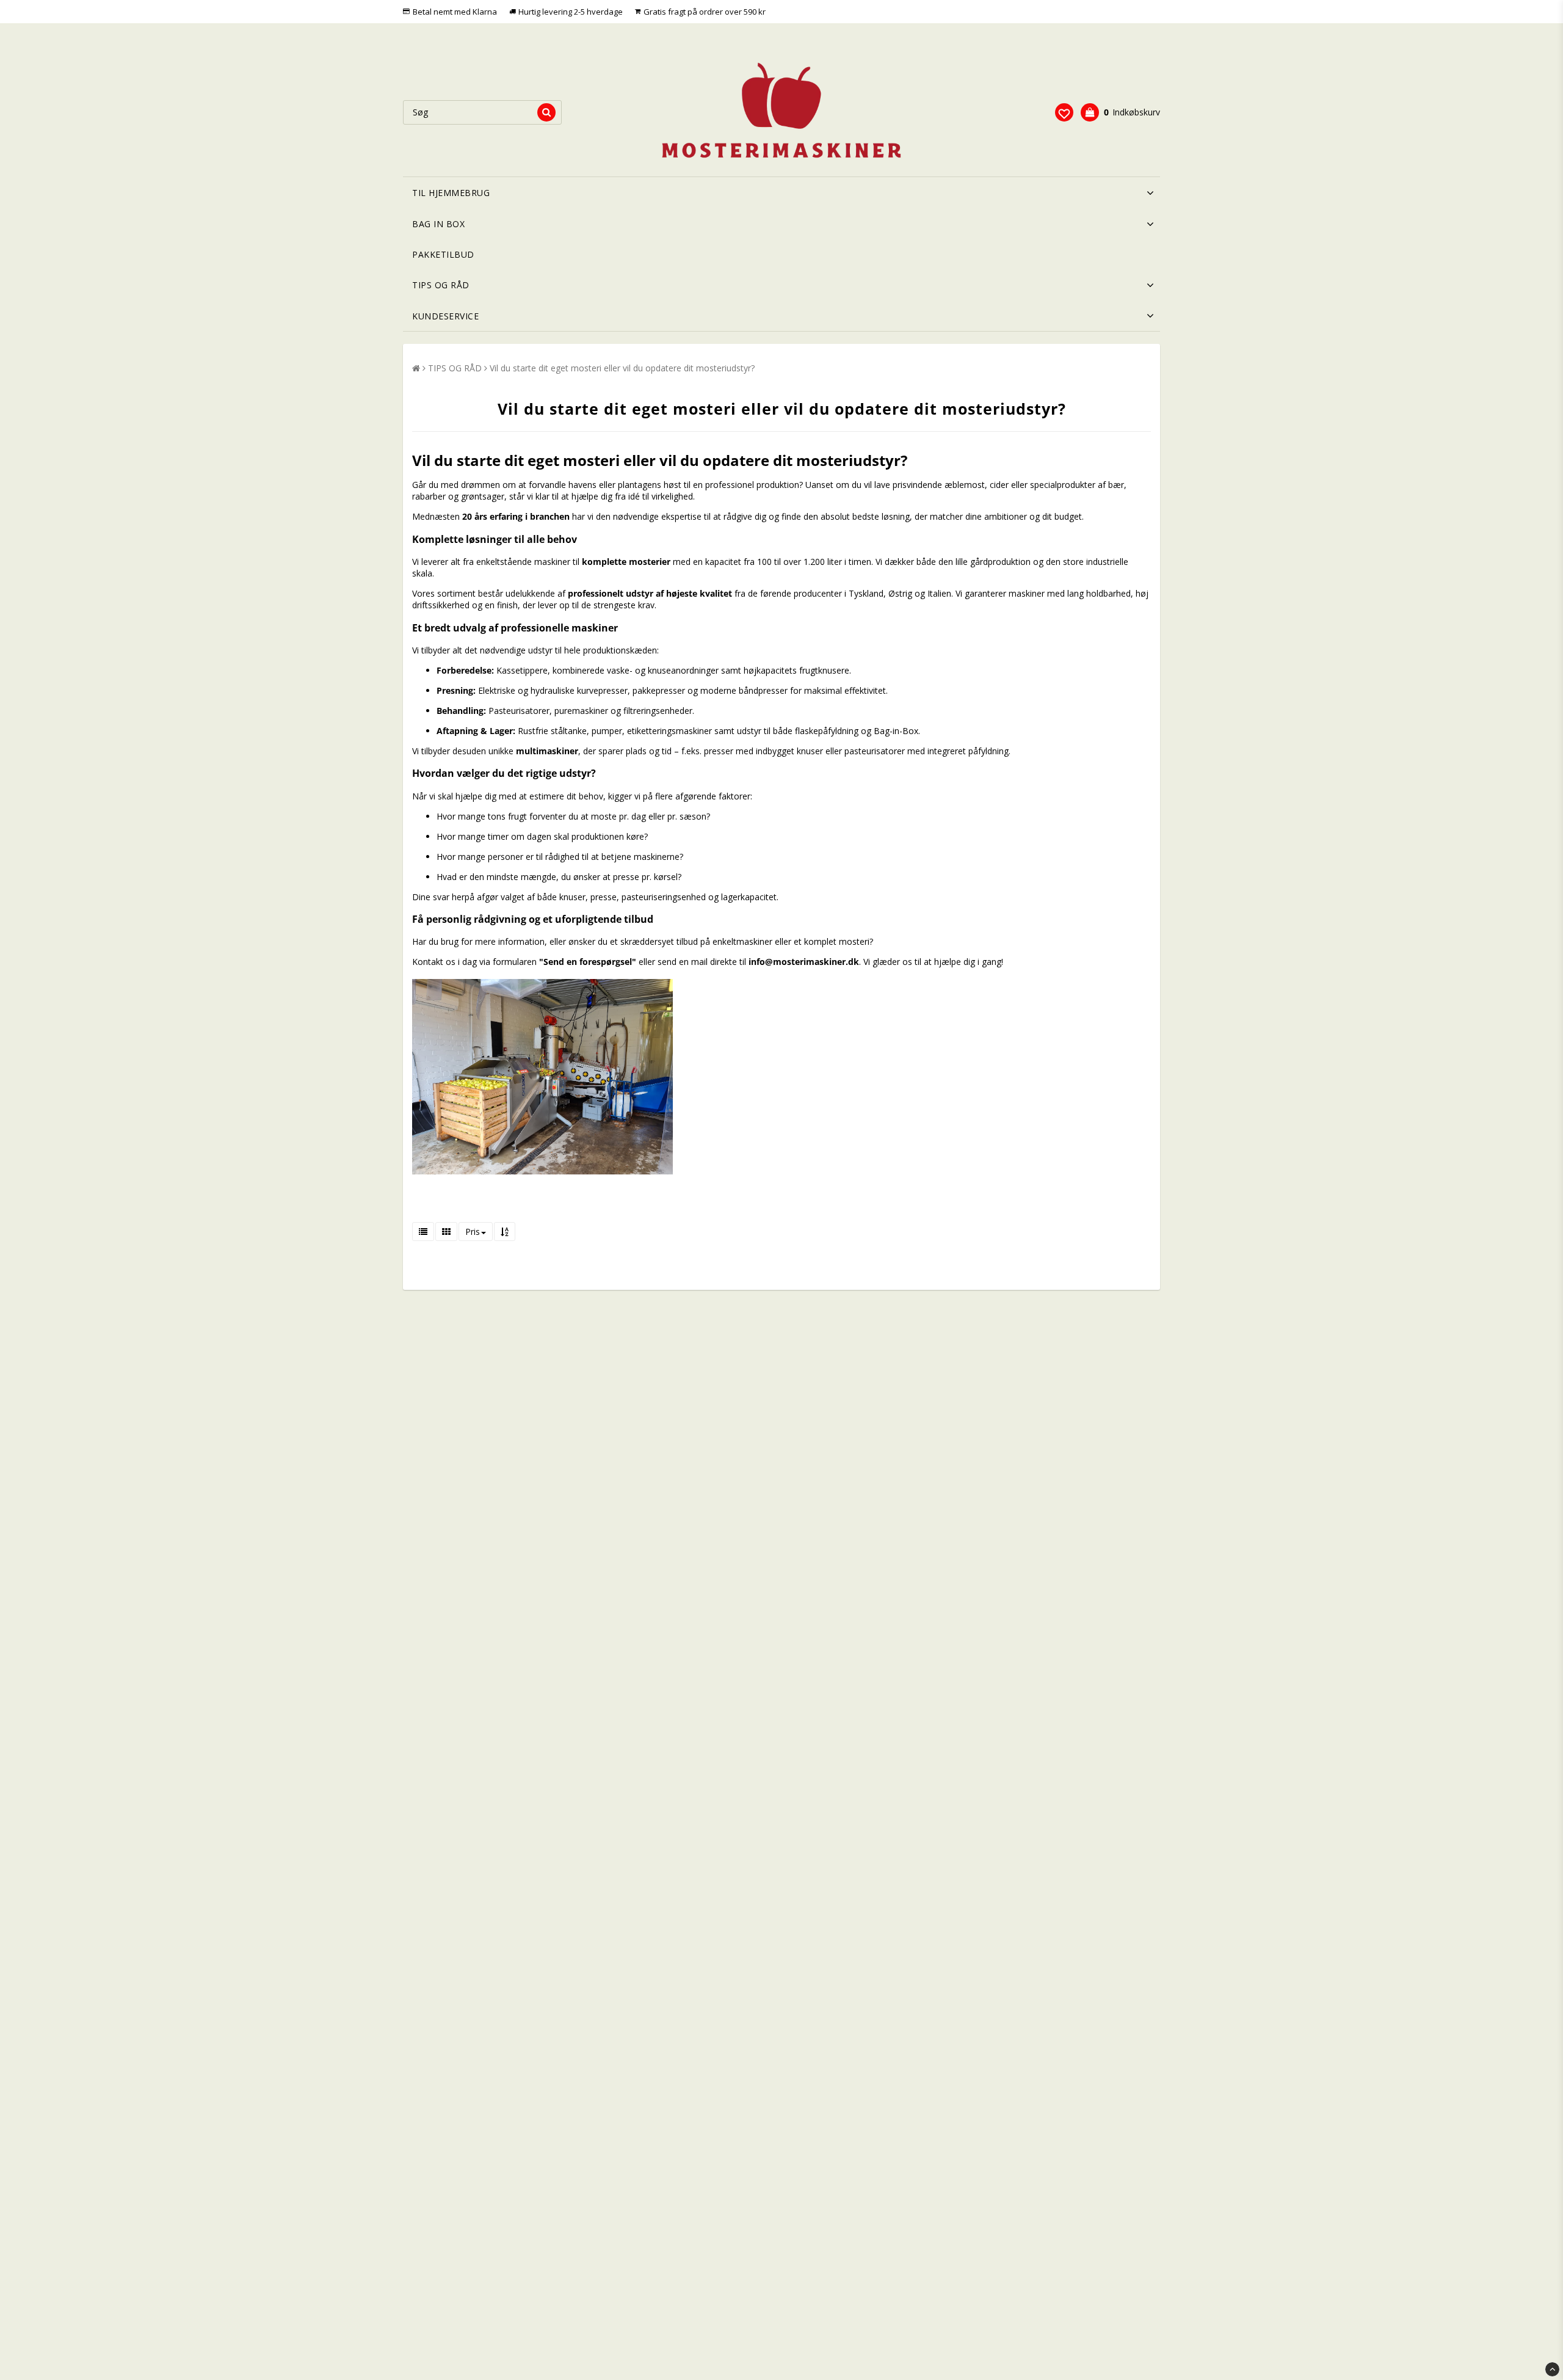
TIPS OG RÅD (441, 285)
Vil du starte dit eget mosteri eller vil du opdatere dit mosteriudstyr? (622, 368)
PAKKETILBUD (443, 254)
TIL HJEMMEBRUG (451, 193)
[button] (1064, 112)
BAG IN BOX (438, 224)
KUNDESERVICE (445, 316)
